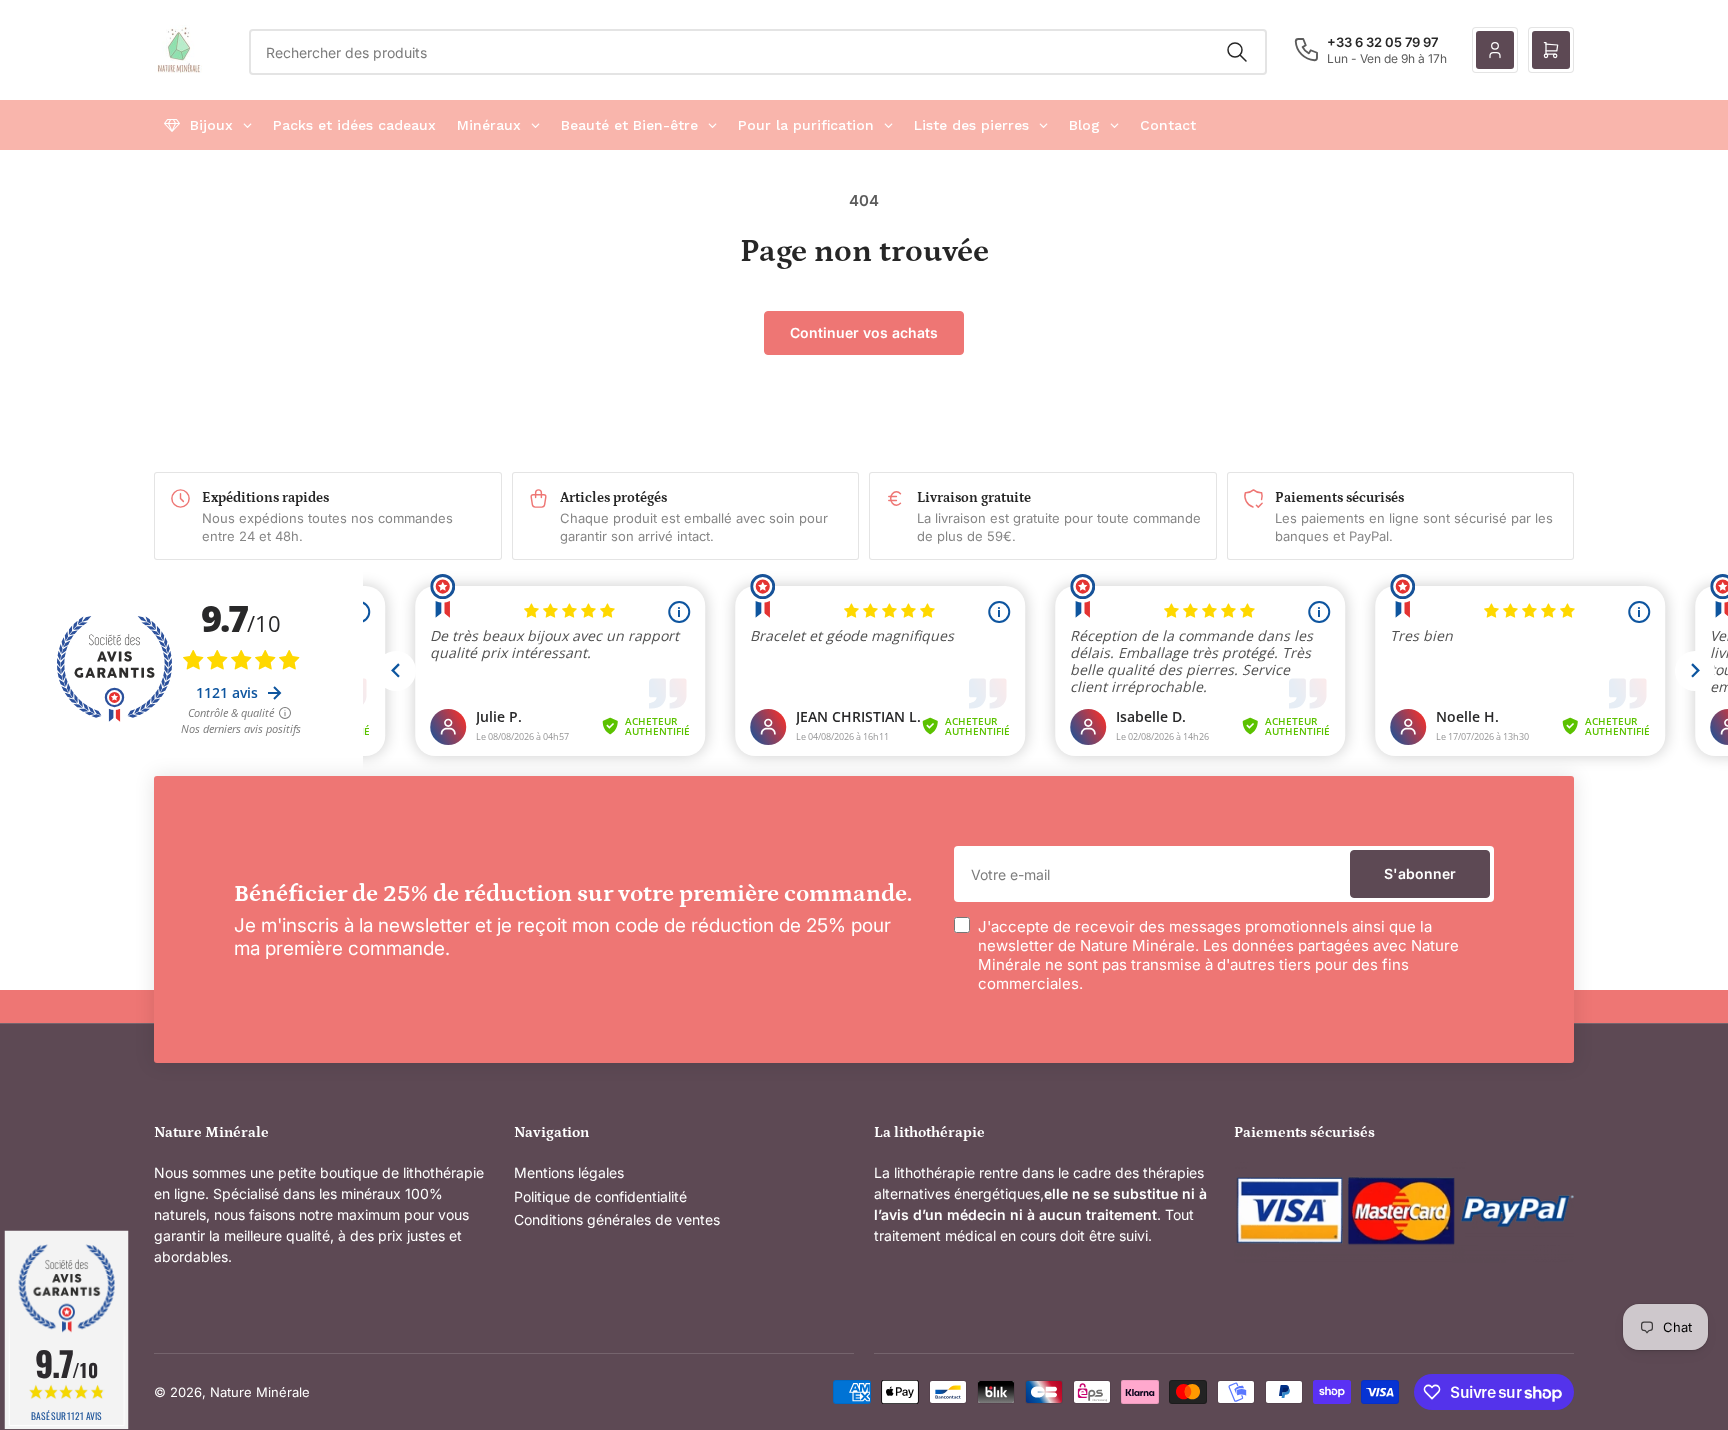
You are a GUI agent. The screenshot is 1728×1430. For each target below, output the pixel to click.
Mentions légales (569, 1172)
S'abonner (1420, 873)
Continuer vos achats (864, 332)
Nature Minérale (260, 1392)
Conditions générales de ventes (617, 1219)
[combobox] (758, 52)
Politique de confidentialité (600, 1196)
